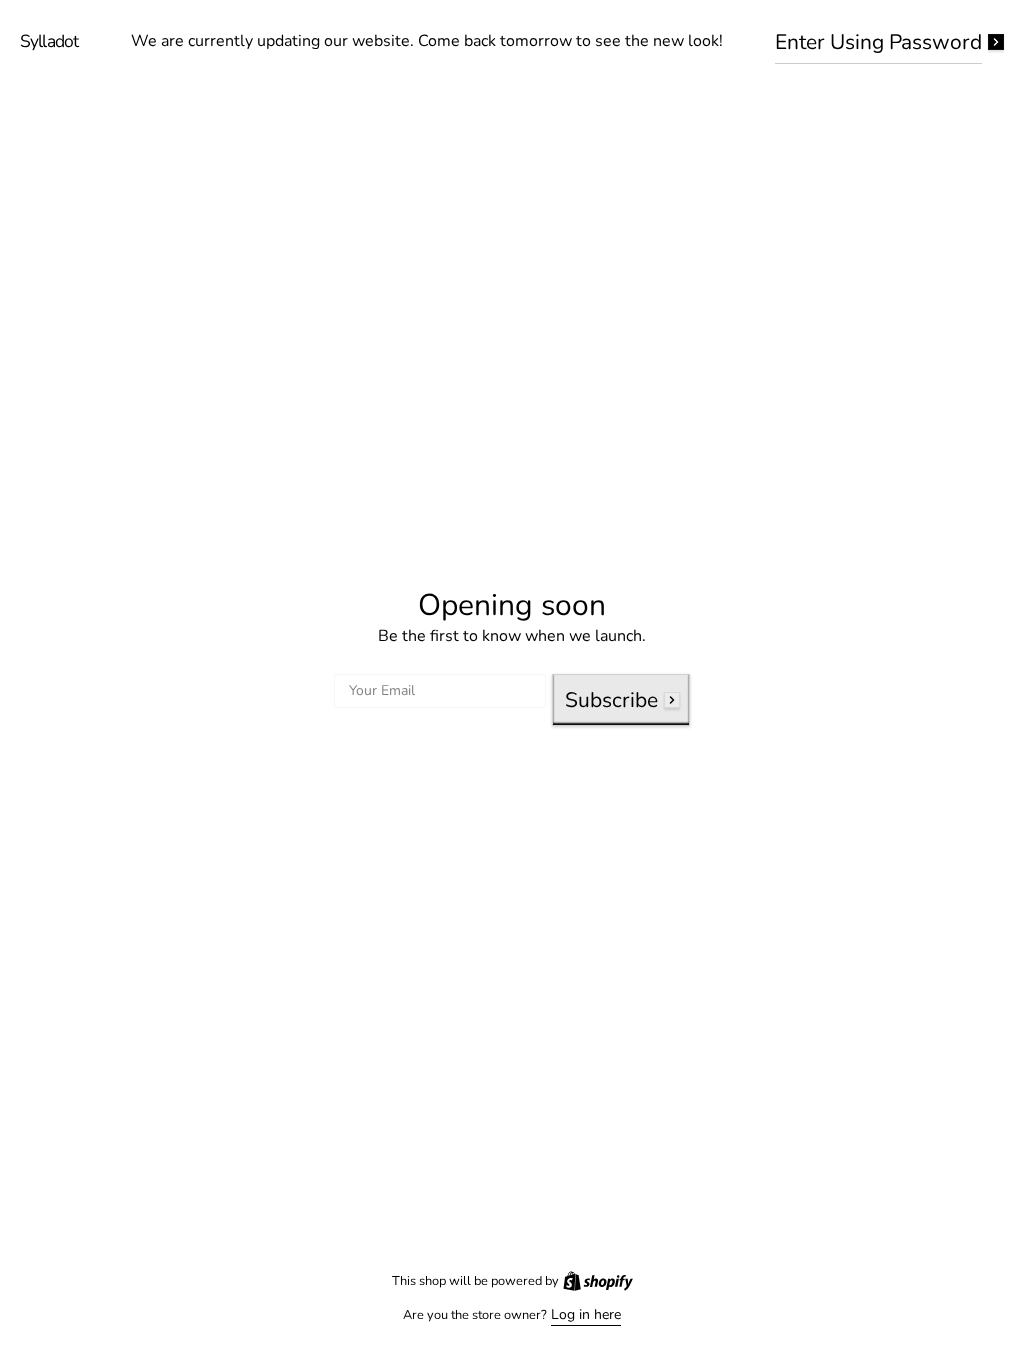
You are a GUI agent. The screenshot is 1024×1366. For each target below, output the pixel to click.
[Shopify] (590, 1281)
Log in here (579, 1314)
